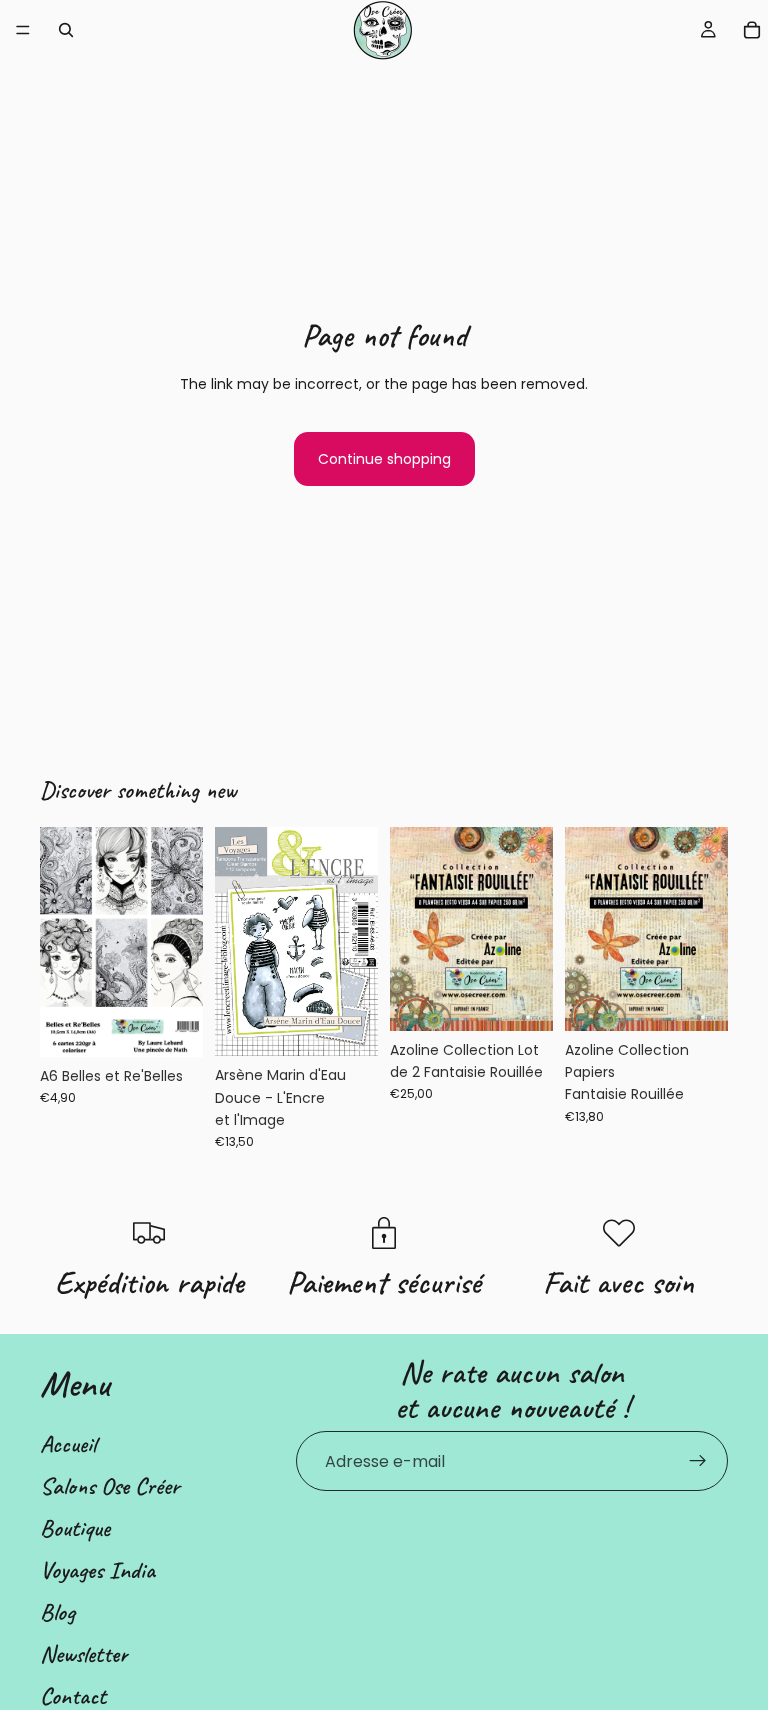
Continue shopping (384, 459)
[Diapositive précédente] (412, 929)
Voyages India (97, 1570)
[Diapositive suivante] (531, 929)
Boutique (75, 1528)
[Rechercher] (66, 30)
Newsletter (84, 1654)
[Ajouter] (172, 1026)
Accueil (68, 1444)
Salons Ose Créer (110, 1486)
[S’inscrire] (698, 1461)
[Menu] (23, 30)
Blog (57, 1612)
